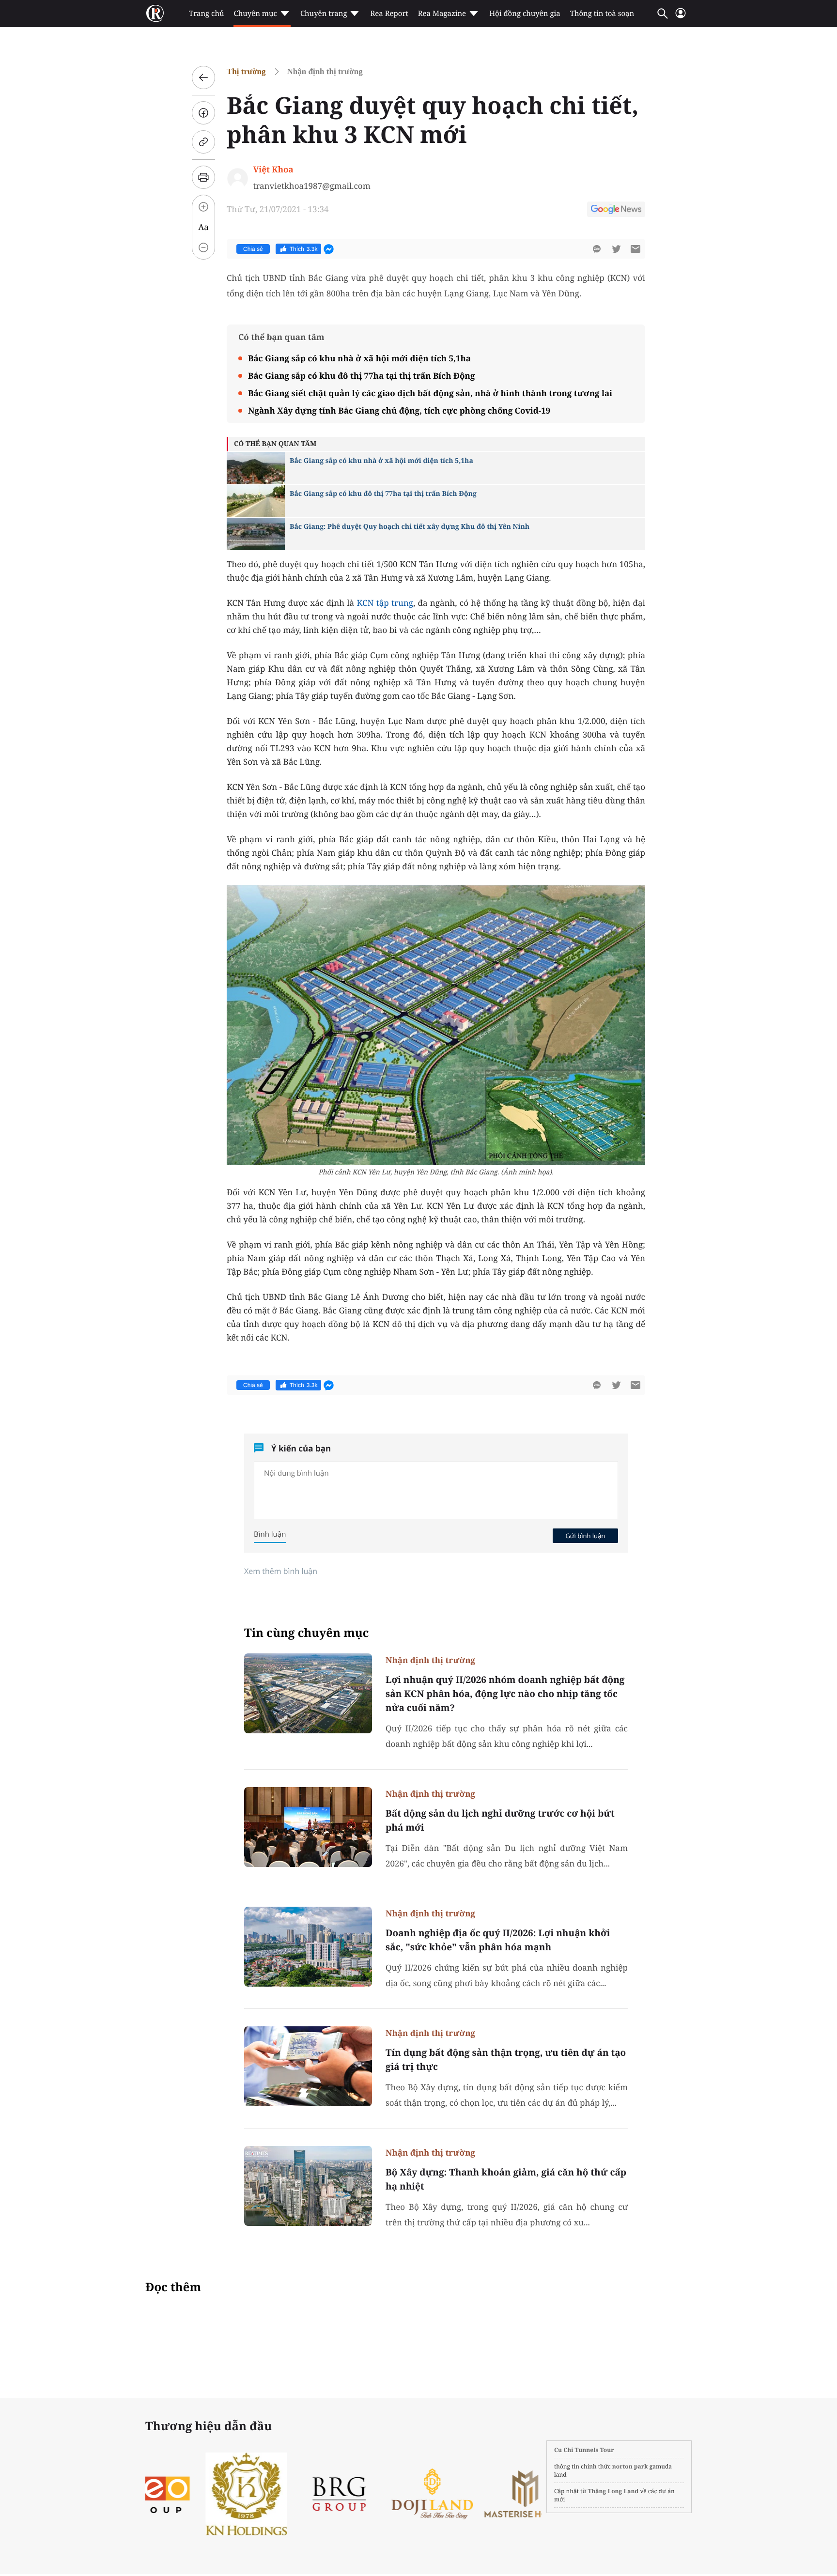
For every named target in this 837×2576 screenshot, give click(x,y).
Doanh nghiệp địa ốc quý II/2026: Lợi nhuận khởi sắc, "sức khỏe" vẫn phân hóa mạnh (498, 1940)
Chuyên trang (324, 14)
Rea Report (389, 14)
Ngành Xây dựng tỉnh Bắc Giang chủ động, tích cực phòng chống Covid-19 (399, 410)
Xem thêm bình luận (281, 1571)
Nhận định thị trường (325, 71)
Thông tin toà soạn (602, 14)
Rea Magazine (442, 14)
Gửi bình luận (585, 1536)
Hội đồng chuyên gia (525, 14)
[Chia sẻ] (203, 113)
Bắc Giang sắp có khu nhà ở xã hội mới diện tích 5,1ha (359, 358)
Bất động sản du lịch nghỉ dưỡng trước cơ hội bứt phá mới (500, 1820)
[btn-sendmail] (635, 249)
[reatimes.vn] (155, 14)
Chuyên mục (255, 14)
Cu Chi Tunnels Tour (584, 2450)
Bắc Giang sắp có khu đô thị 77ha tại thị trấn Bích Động (361, 376)
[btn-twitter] (616, 249)
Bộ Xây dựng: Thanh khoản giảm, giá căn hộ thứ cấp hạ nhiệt (506, 2179)
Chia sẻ (253, 249)
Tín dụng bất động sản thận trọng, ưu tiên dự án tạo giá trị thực (506, 2059)
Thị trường (246, 71)
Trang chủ (206, 14)
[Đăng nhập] (681, 17)
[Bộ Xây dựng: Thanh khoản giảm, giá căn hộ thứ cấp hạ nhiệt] (308, 2186)
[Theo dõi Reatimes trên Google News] (616, 211)
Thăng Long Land (613, 2491)
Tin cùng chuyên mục (307, 1633)
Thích (304, 249)
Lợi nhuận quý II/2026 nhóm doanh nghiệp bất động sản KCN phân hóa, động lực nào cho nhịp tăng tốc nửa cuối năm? (505, 1694)
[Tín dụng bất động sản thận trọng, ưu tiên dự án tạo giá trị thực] (308, 2066)
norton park (630, 2466)
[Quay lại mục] (203, 77)
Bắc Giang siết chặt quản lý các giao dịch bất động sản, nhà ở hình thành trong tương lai (430, 393)
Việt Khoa (273, 169)
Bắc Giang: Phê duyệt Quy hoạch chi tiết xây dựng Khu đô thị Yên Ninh (410, 527)
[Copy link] (203, 142)
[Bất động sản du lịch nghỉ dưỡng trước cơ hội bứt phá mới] (308, 1827)
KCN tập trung (385, 603)
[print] (203, 177)
